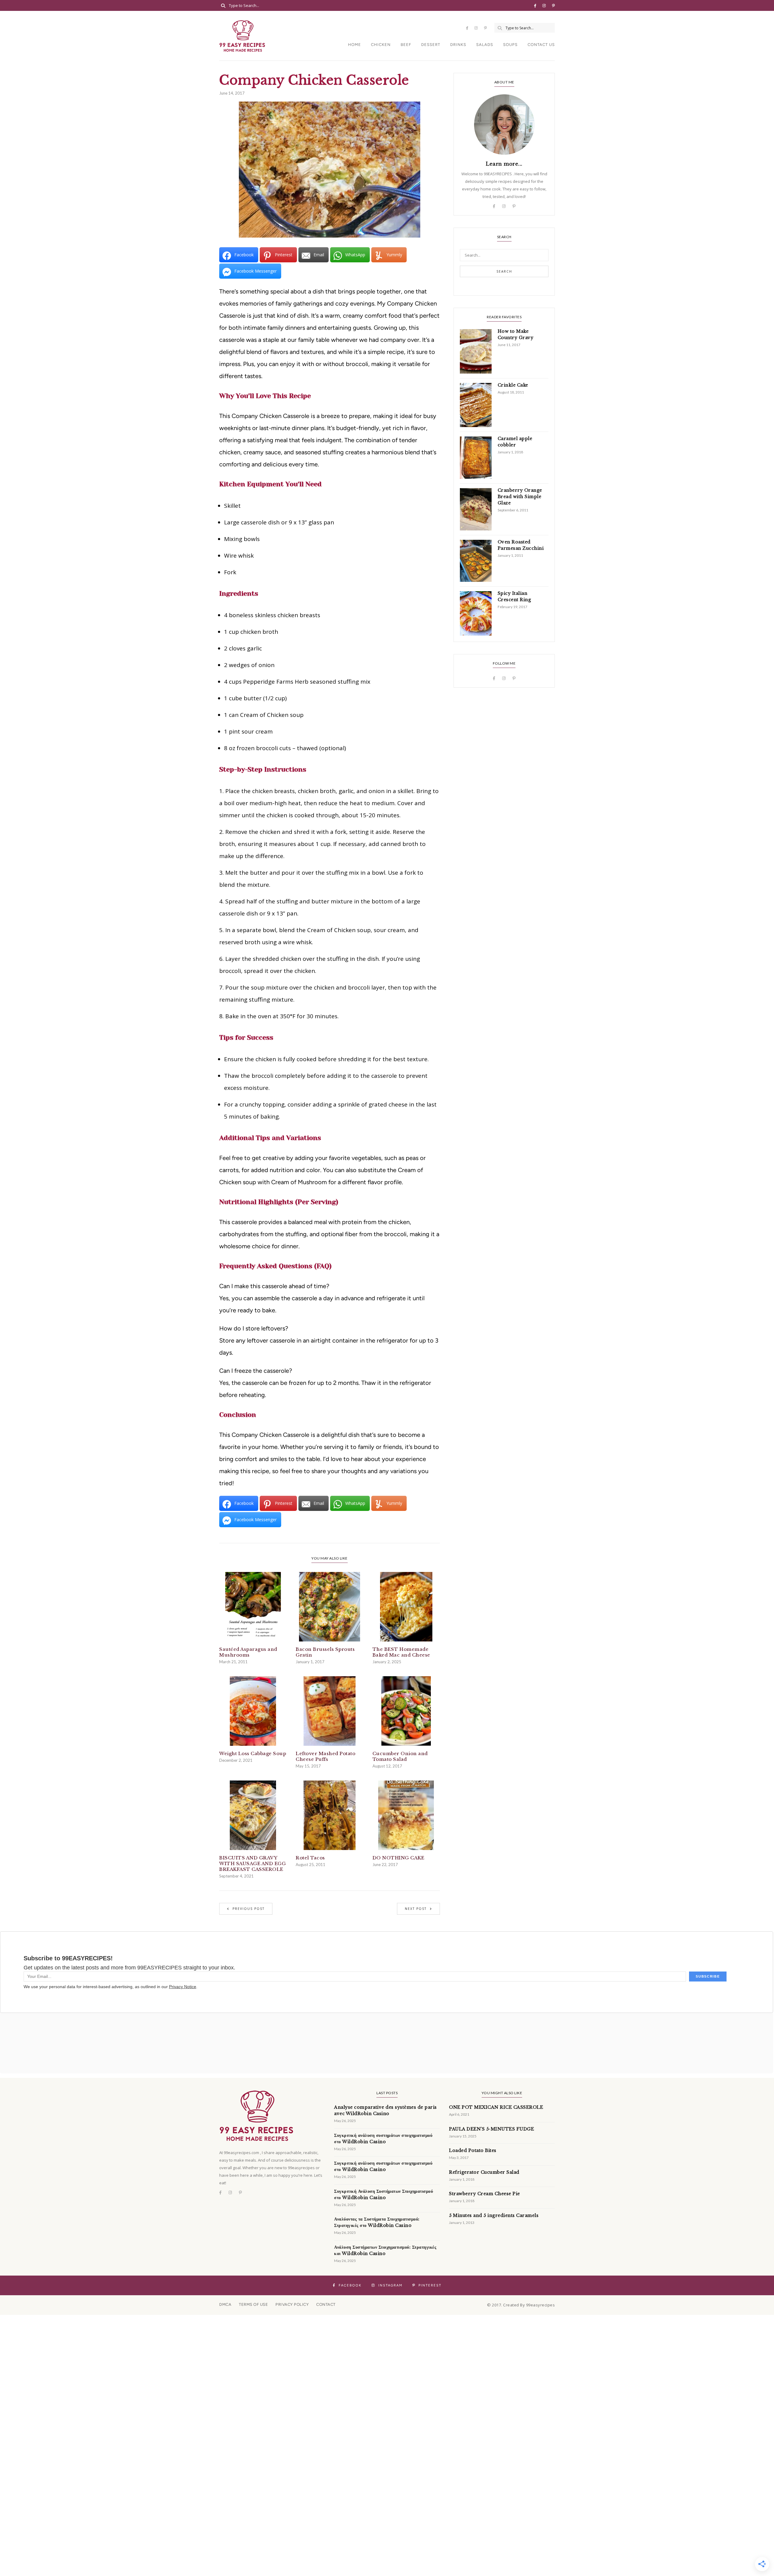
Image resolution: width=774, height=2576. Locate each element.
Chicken (381, 45)
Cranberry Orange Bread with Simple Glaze (520, 497)
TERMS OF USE (253, 2304)
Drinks (458, 45)
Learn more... (504, 164)
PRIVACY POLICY (292, 2304)
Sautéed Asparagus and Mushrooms (248, 1652)
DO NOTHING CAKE (398, 1858)
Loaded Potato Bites (473, 2150)
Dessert (431, 45)
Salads (485, 45)
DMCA (225, 2304)
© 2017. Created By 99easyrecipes (521, 2305)
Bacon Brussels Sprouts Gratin (325, 1652)
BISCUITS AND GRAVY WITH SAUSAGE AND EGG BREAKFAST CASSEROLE (252, 1863)
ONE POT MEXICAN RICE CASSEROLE (496, 2107)
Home (354, 45)
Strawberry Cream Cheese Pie (485, 2194)
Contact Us (541, 45)
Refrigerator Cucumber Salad (484, 2172)
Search (504, 271)
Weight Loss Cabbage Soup (253, 1753)
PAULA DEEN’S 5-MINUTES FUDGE (491, 2129)
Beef (406, 45)
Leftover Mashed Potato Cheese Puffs (325, 1756)
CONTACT (326, 2304)
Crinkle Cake (513, 385)
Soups (510, 45)
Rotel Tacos (310, 1858)
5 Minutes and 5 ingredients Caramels (494, 2215)
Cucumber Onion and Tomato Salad (400, 1756)
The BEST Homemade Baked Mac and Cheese (401, 1652)
